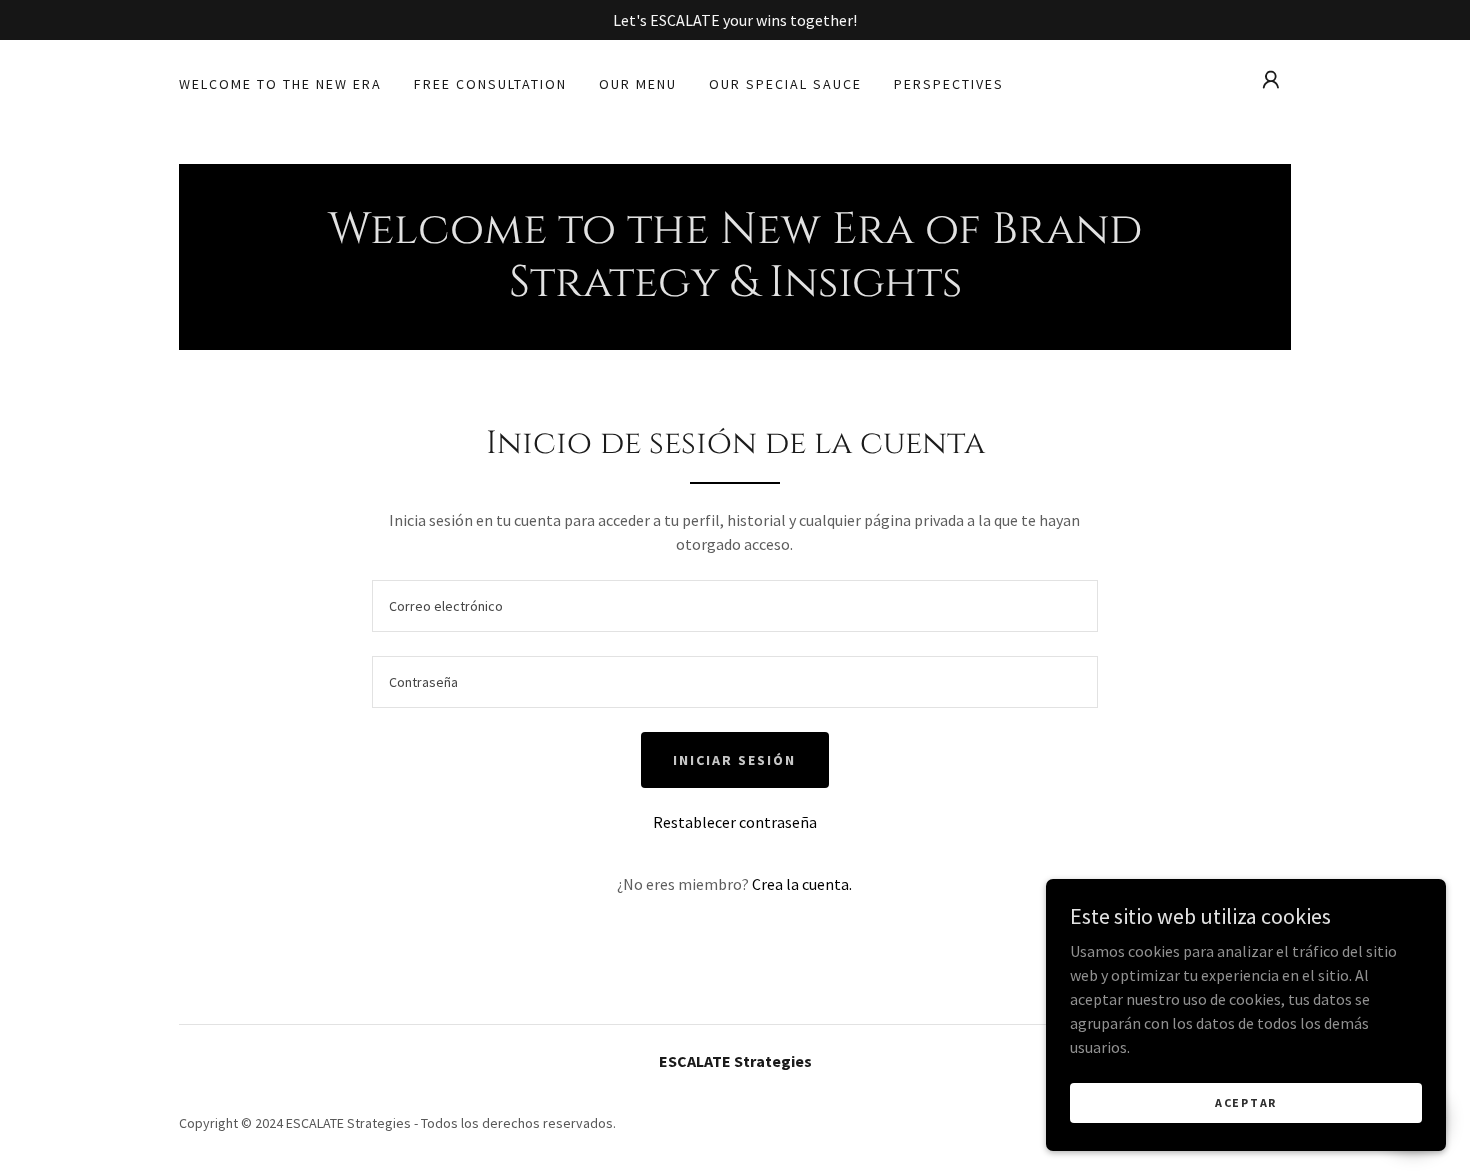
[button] (1271, 80)
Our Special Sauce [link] (785, 84)
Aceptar (1246, 1102)
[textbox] (734, 606)
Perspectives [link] (949, 84)
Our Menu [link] (638, 84)
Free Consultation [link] (490, 84)
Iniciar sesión (734, 760)
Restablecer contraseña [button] (735, 822)
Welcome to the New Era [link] (280, 84)
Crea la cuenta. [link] (802, 884)
